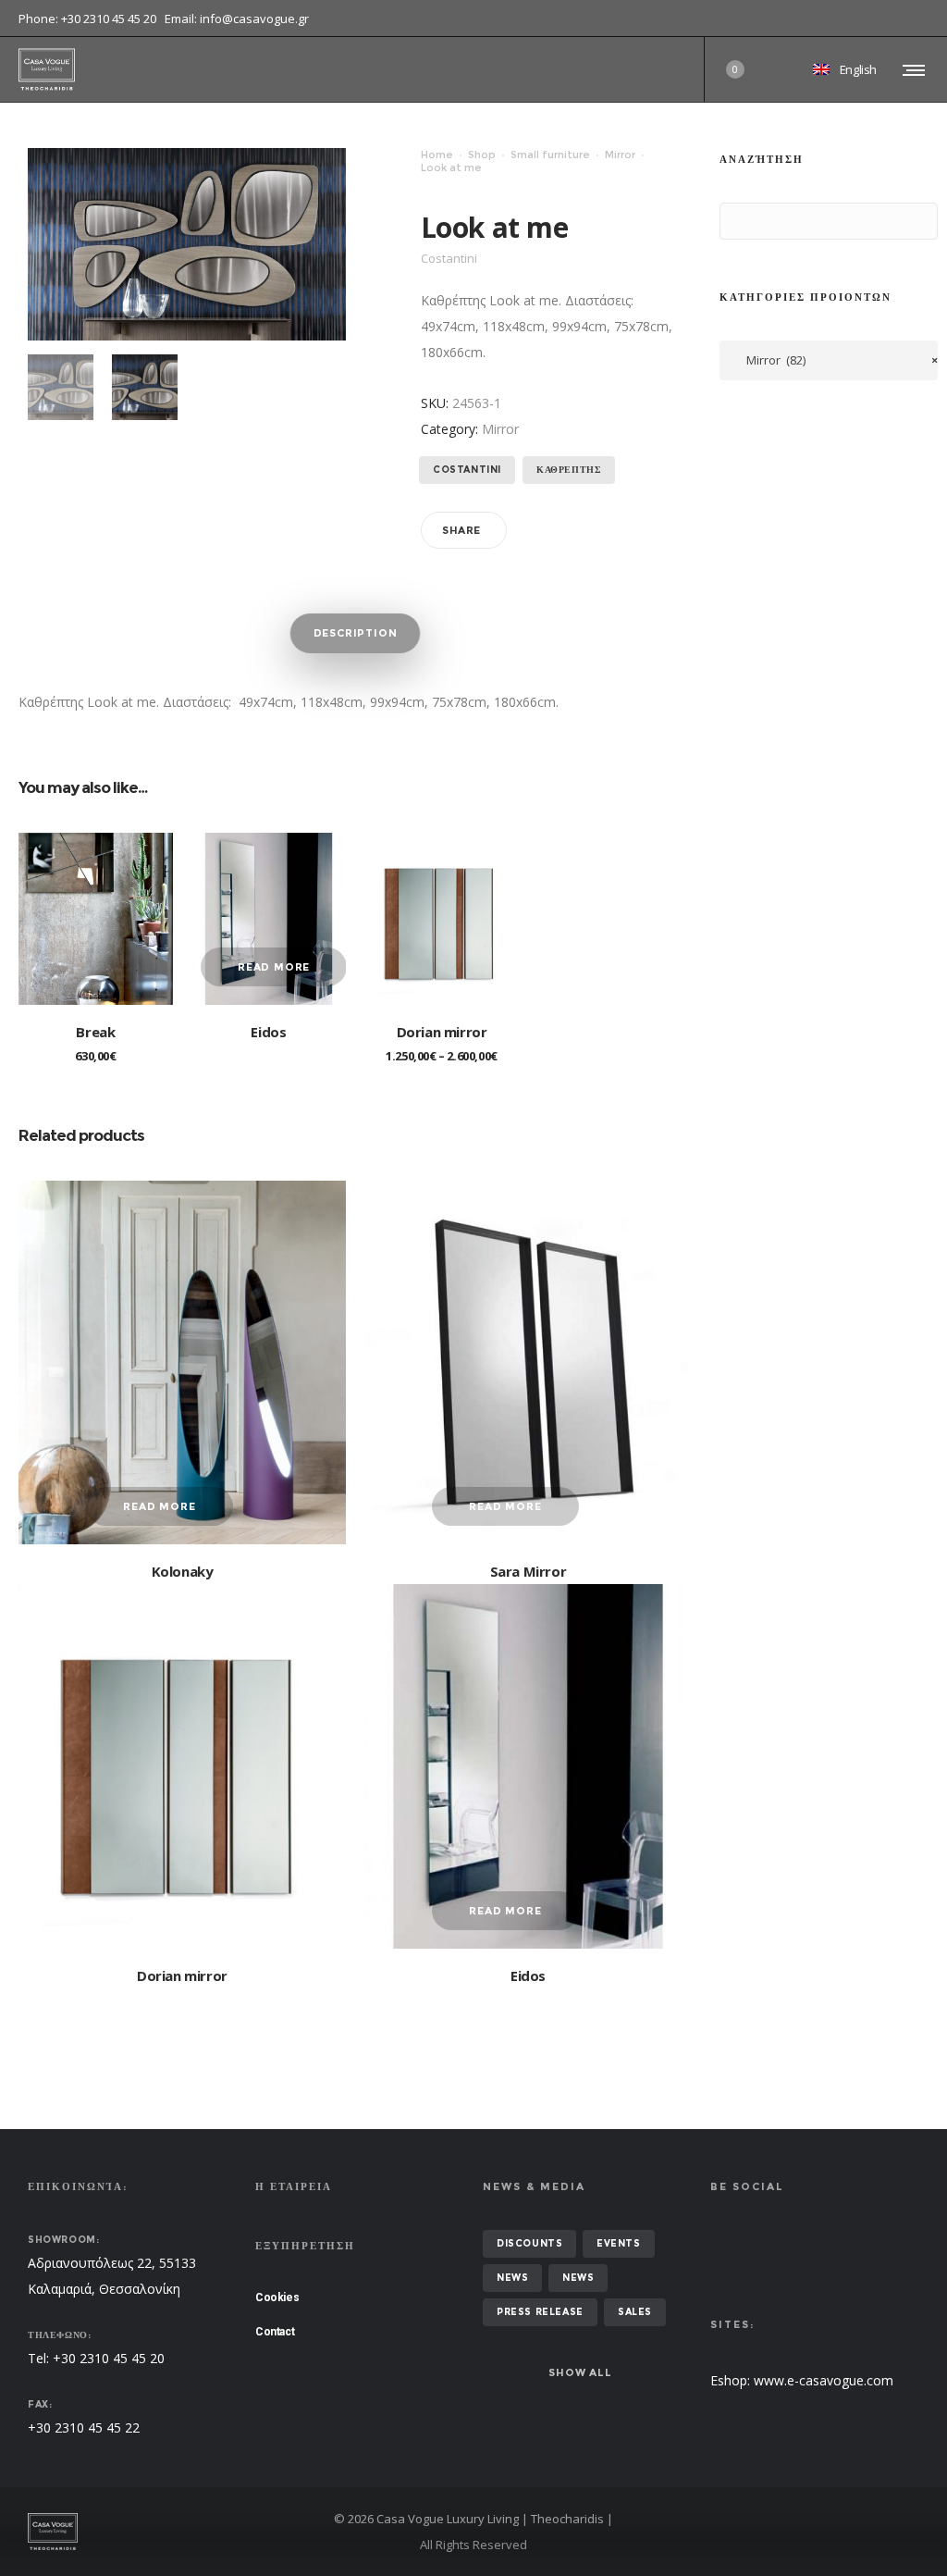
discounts (529, 2243)
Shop (482, 155)
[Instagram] (929, 19)
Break (95, 1032)
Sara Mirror (529, 1571)
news (512, 2278)
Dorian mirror (442, 1032)
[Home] (170, 2532)
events (619, 2243)
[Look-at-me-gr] (61, 387)
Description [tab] (356, 633)
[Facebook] (916, 19)
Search (738, 222)
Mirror (620, 155)
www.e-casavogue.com (824, 2380)
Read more (274, 967)
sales (635, 2312)
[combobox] (829, 360)
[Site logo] (47, 69)
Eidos (268, 1032)
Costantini (467, 470)
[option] (61, 387)
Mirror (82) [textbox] (838, 360)
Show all (580, 2372)
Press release (540, 2312)
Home (437, 155)
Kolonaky (183, 1571)
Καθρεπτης (569, 470)
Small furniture (550, 155)
